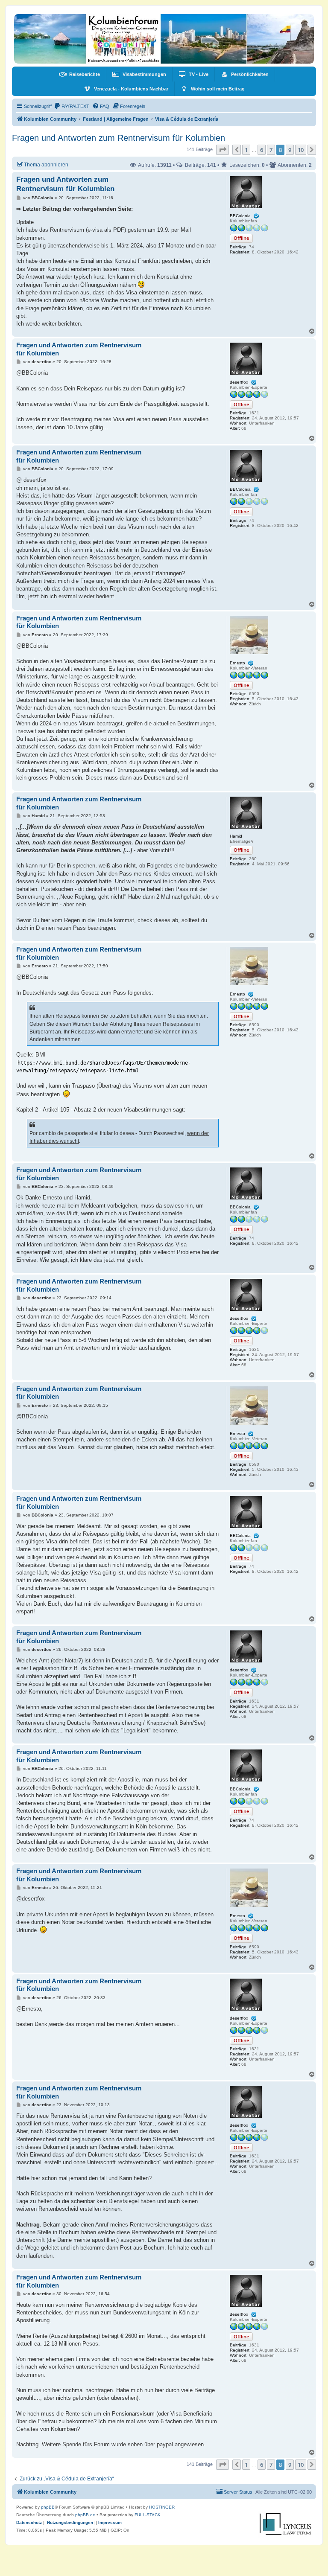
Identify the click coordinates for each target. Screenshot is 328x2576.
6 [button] (262, 150)
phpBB (48, 2507)
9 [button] (290, 150)
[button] (223, 150)
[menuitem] (79, 74)
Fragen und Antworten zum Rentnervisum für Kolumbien (119, 138)
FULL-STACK (148, 2515)
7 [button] (271, 150)
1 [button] (246, 150)
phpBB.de (85, 2515)
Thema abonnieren (46, 164)
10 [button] (301, 150)
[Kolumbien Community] (164, 39)
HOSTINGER (162, 2507)
